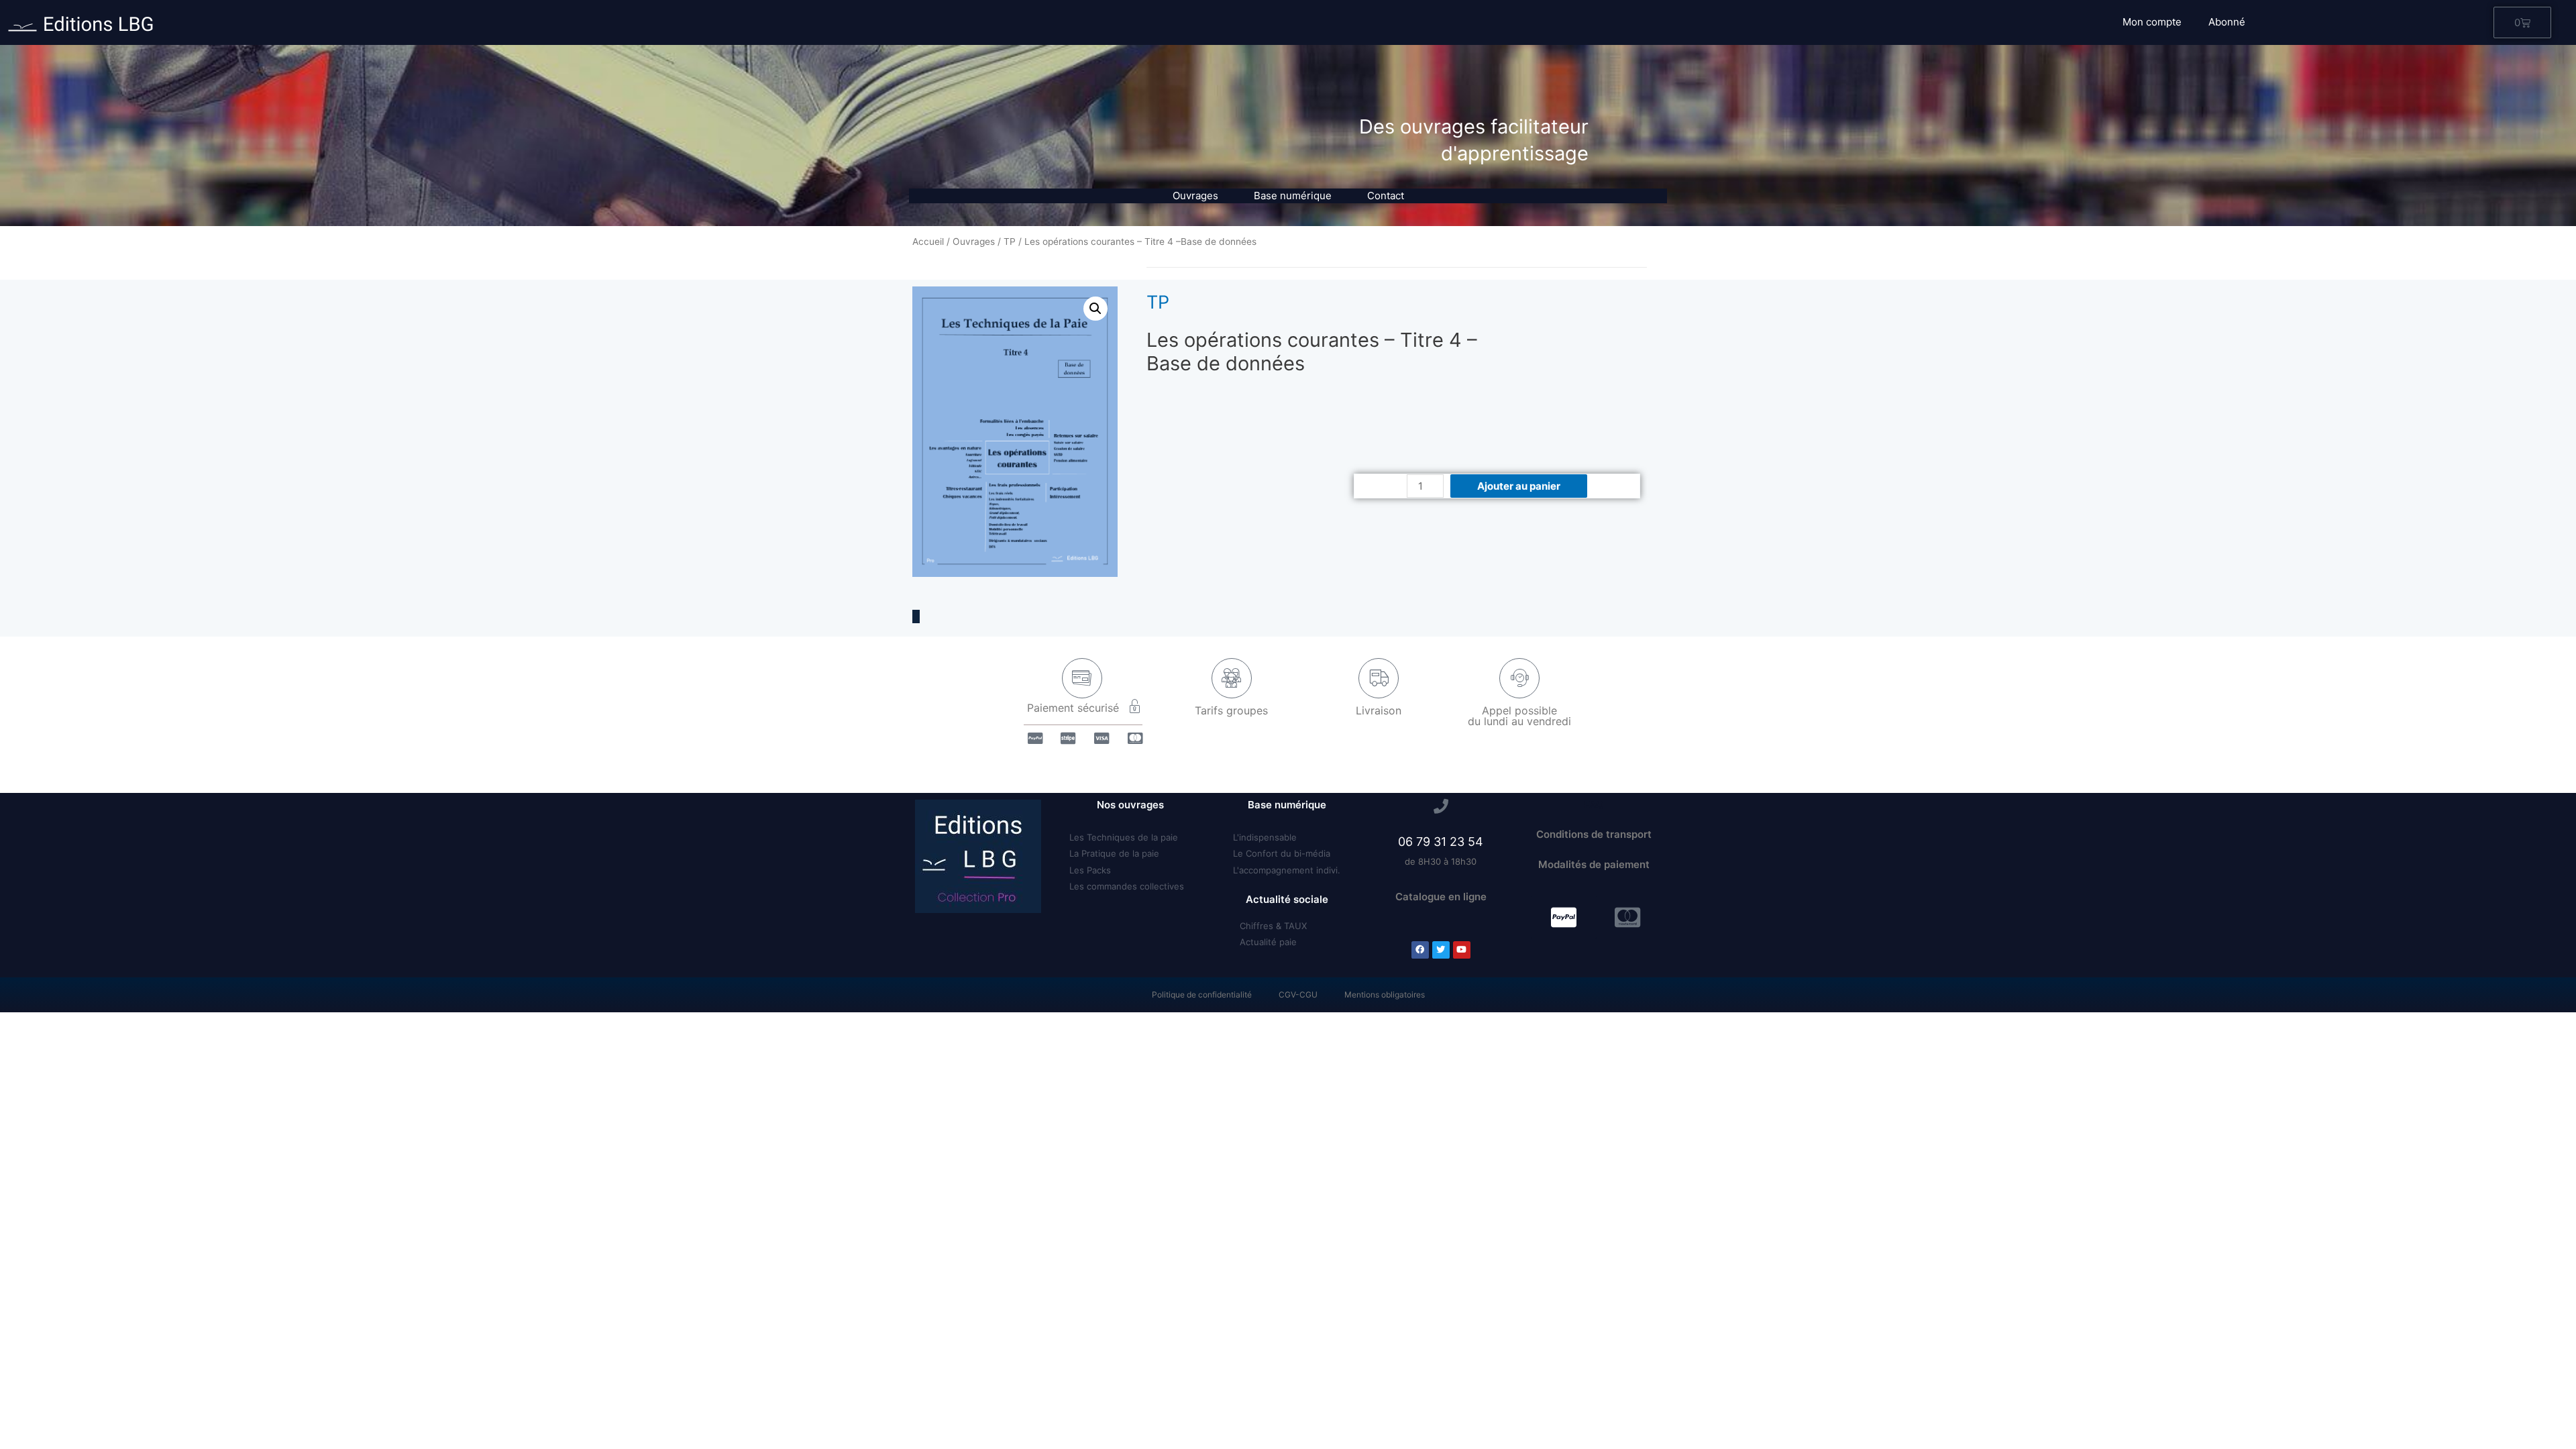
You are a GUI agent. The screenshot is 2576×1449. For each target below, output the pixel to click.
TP (1010, 241)
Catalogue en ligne (1441, 897)
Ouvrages (1195, 196)
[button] (1564, 917)
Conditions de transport (1594, 834)
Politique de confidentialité (1202, 995)
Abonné (2227, 22)
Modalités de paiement (1594, 864)
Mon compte (2152, 22)
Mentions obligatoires (1385, 995)
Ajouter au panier (1519, 486)
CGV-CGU (1298, 995)
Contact (1386, 196)
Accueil (928, 241)
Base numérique (1293, 196)
